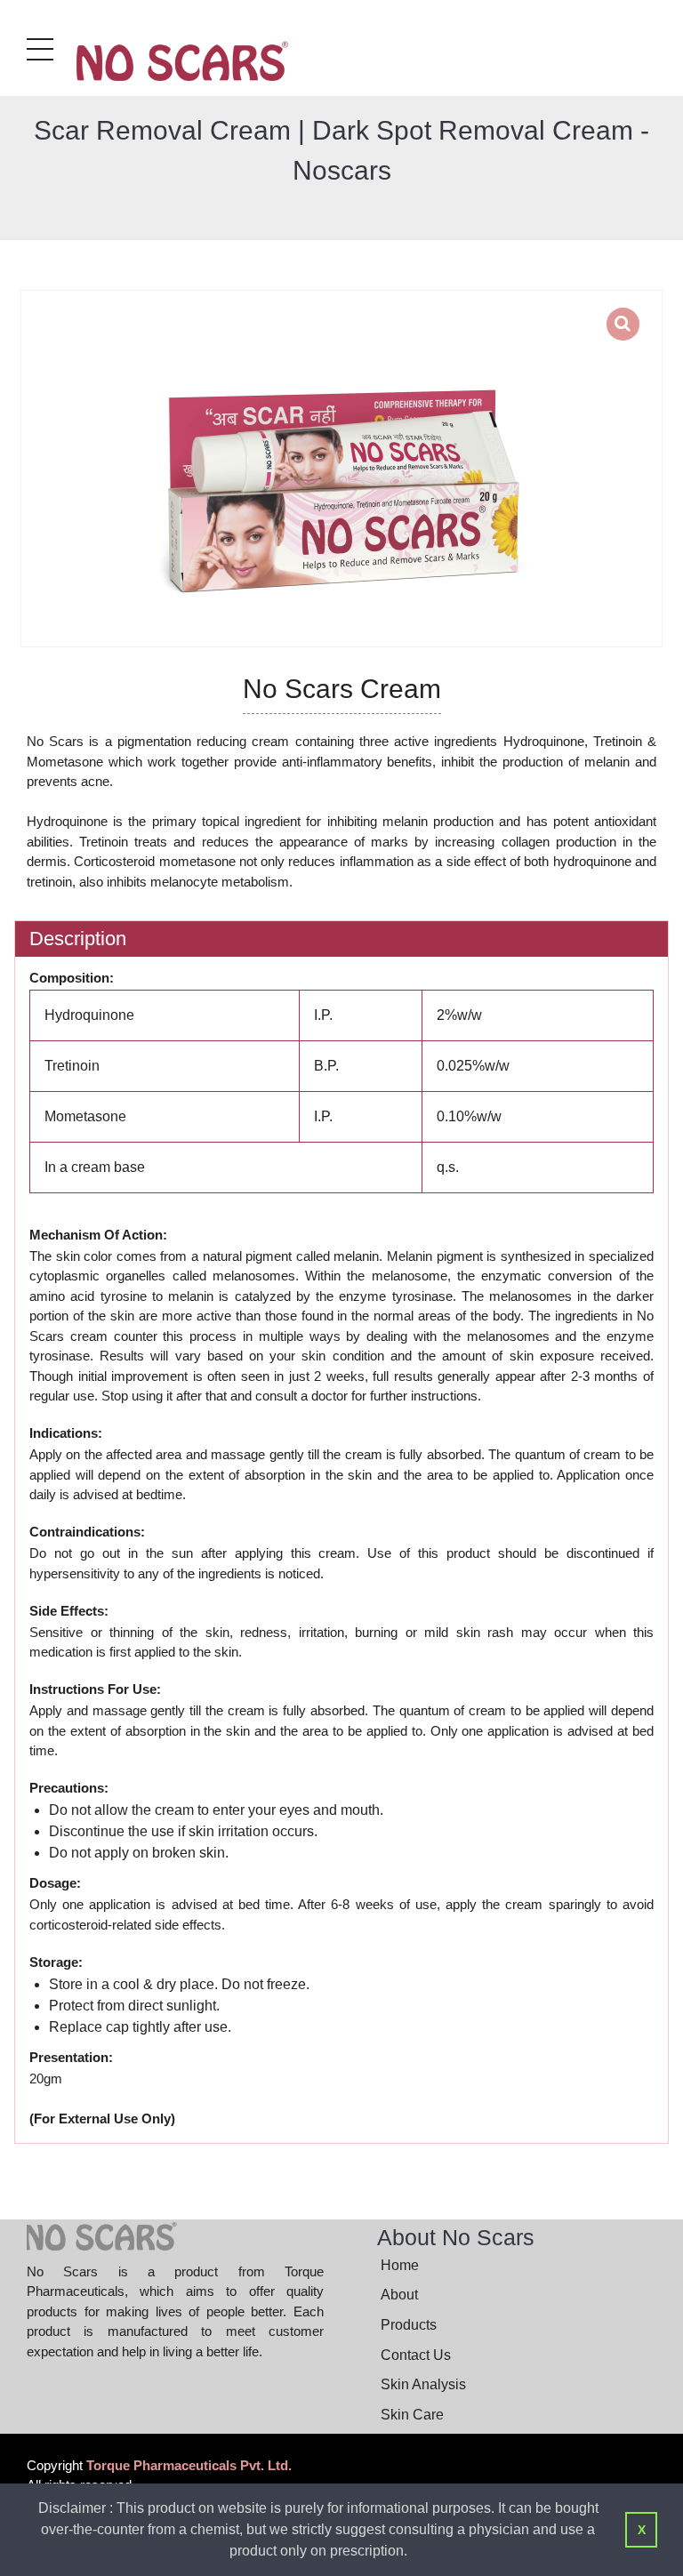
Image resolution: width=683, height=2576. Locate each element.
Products (409, 2325)
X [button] (642, 2530)
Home (400, 2265)
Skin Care (412, 2415)
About (399, 2295)
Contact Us (416, 2355)
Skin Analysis (423, 2384)
